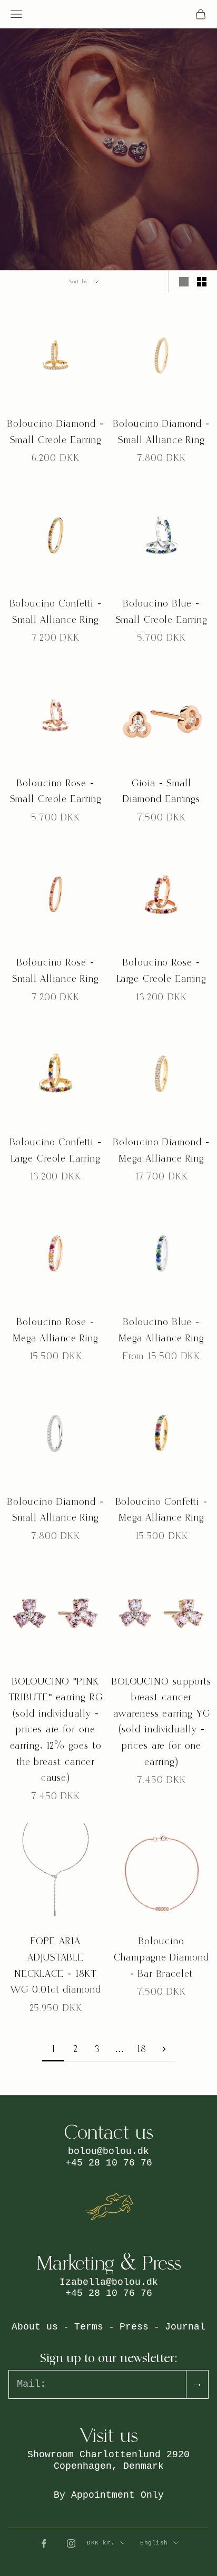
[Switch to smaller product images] (202, 282)
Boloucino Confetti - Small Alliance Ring (56, 612)
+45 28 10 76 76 (109, 2163)
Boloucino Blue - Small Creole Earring (162, 612)
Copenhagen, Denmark (109, 2466)
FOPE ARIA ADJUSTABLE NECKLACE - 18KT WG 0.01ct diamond (55, 1966)
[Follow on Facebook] (44, 2543)
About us (35, 2327)
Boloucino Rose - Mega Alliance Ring (56, 1330)
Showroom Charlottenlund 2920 (108, 2455)
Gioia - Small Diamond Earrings (161, 792)
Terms (89, 2327)
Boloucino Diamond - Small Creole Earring (55, 432)
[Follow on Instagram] (71, 2543)
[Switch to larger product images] (184, 282)
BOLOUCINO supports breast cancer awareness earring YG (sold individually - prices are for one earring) (161, 1722)
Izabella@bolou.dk (109, 2282)
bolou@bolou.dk (108, 2151)
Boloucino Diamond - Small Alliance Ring (161, 432)
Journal (185, 2327)
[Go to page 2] (164, 2049)
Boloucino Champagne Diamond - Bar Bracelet (161, 1957)
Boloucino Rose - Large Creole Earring (162, 971)
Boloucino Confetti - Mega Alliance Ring (162, 1510)
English (154, 2543)
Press (134, 2327)
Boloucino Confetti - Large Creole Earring (56, 1151)
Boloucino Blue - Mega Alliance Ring (161, 1330)
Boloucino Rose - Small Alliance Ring (56, 971)
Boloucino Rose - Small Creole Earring (56, 792)
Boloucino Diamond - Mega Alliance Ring (161, 1151)
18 (142, 2049)
